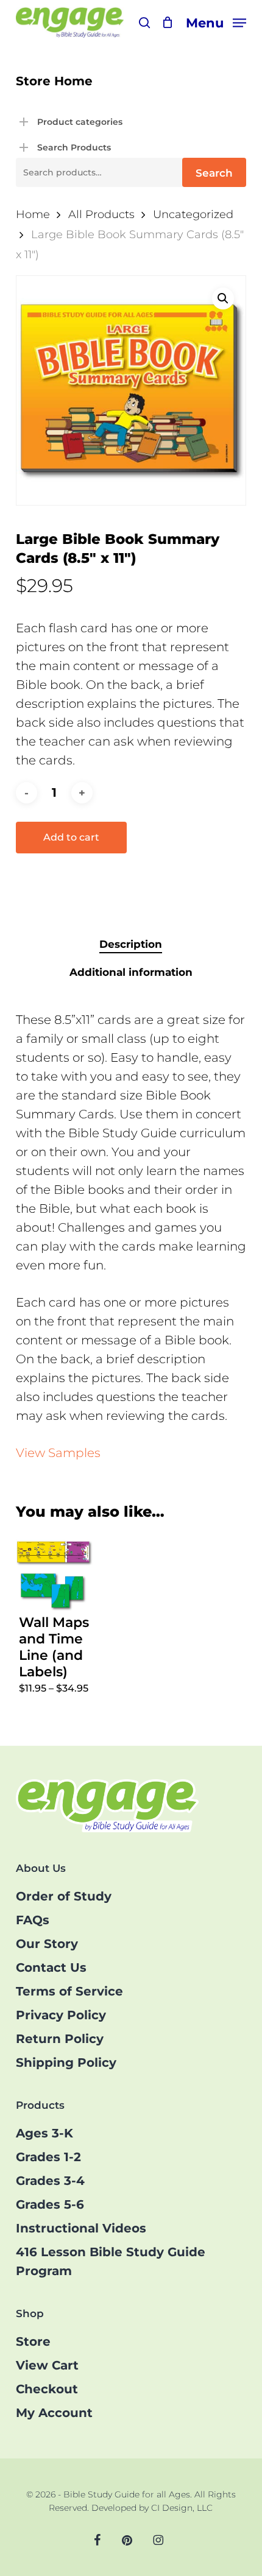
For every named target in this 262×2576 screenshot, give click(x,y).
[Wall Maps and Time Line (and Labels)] (54, 1573)
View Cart (47, 2365)
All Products (101, 214)
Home (33, 214)
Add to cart (71, 837)
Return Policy (60, 2039)
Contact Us (51, 1967)
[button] (216, 22)
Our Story (47, 1944)
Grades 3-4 (50, 2181)
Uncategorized (193, 214)
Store (33, 2341)
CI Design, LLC (182, 2508)
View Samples (58, 1453)
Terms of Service (69, 1991)
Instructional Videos (81, 2228)
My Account (54, 2413)
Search (214, 173)
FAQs (33, 1920)
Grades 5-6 (50, 2204)
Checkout (47, 2389)
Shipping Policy (66, 2063)
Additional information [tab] (131, 972)
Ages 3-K (44, 2133)
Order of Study (64, 1896)
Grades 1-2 (48, 2157)
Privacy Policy (61, 2015)
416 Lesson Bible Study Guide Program (111, 2261)
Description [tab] (131, 944)
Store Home (54, 81)
